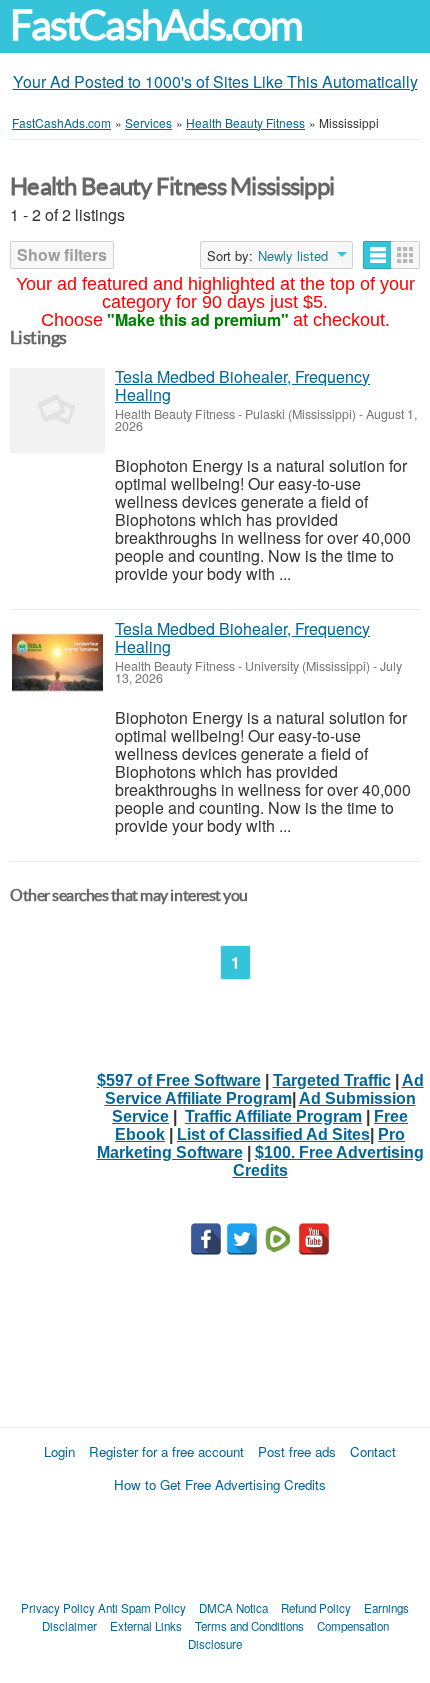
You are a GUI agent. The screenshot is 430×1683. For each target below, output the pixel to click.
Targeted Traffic (332, 1080)
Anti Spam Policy (142, 1608)
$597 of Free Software (179, 1080)
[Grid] (405, 255)
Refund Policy (316, 1608)
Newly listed (293, 256)
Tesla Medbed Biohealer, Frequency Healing (242, 385)
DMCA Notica (233, 1608)
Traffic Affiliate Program (273, 1116)
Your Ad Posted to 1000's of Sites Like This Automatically (215, 81)
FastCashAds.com (156, 25)
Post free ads (297, 1451)
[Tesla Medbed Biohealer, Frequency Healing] (57, 410)
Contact (373, 1451)
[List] (377, 255)
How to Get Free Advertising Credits (220, 1484)
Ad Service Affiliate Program (264, 1089)
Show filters (62, 254)
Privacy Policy (58, 1608)
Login (59, 1451)
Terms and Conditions (249, 1626)
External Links (146, 1626)
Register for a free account (166, 1451)
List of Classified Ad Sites (273, 1134)
